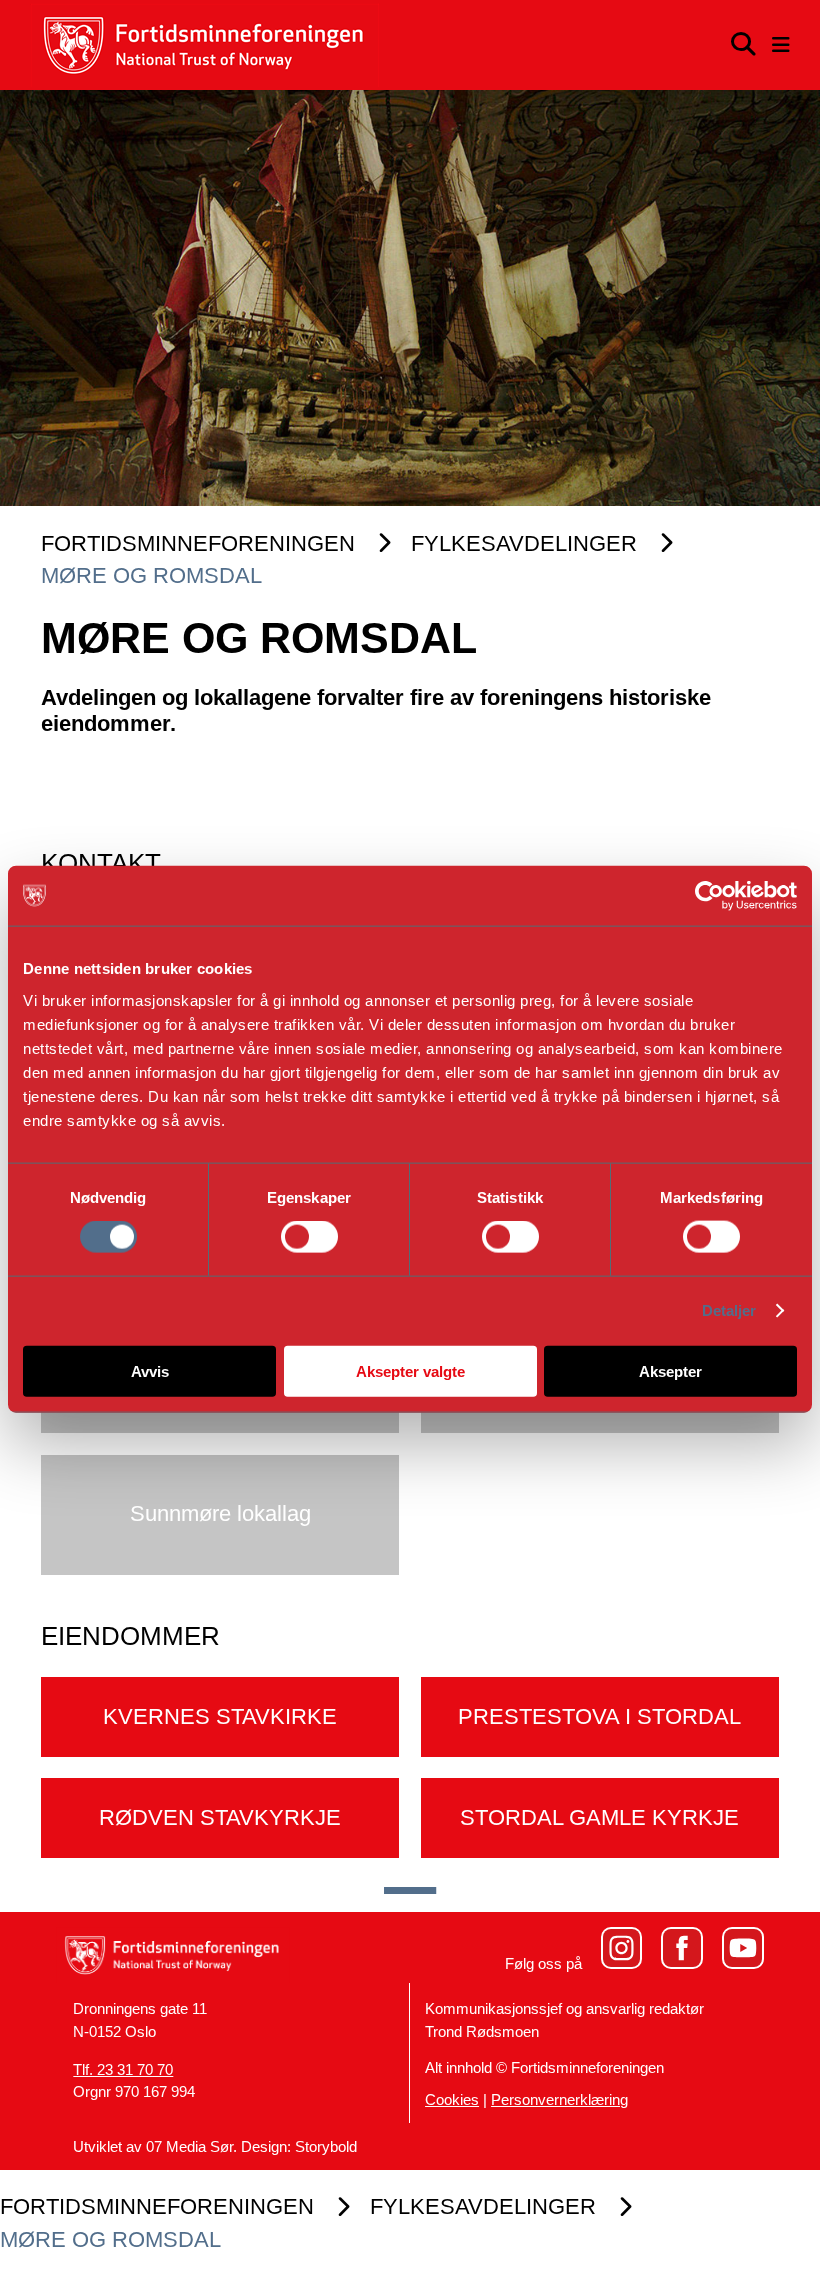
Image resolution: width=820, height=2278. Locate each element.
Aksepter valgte (410, 1370)
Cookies (452, 2099)
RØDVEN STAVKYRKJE (220, 1817)
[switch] (309, 1237)
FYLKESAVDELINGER (524, 543)
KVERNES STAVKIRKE (220, 1716)
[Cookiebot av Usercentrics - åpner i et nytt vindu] (709, 896)
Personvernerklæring (559, 2099)
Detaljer (729, 1310)
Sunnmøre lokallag (220, 1513)
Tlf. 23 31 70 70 (123, 2069)
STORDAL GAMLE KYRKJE (599, 1817)
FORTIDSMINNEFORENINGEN (198, 543)
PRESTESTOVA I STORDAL (599, 1716)
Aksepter (670, 1370)
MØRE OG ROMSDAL (151, 575)
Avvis (150, 1370)
